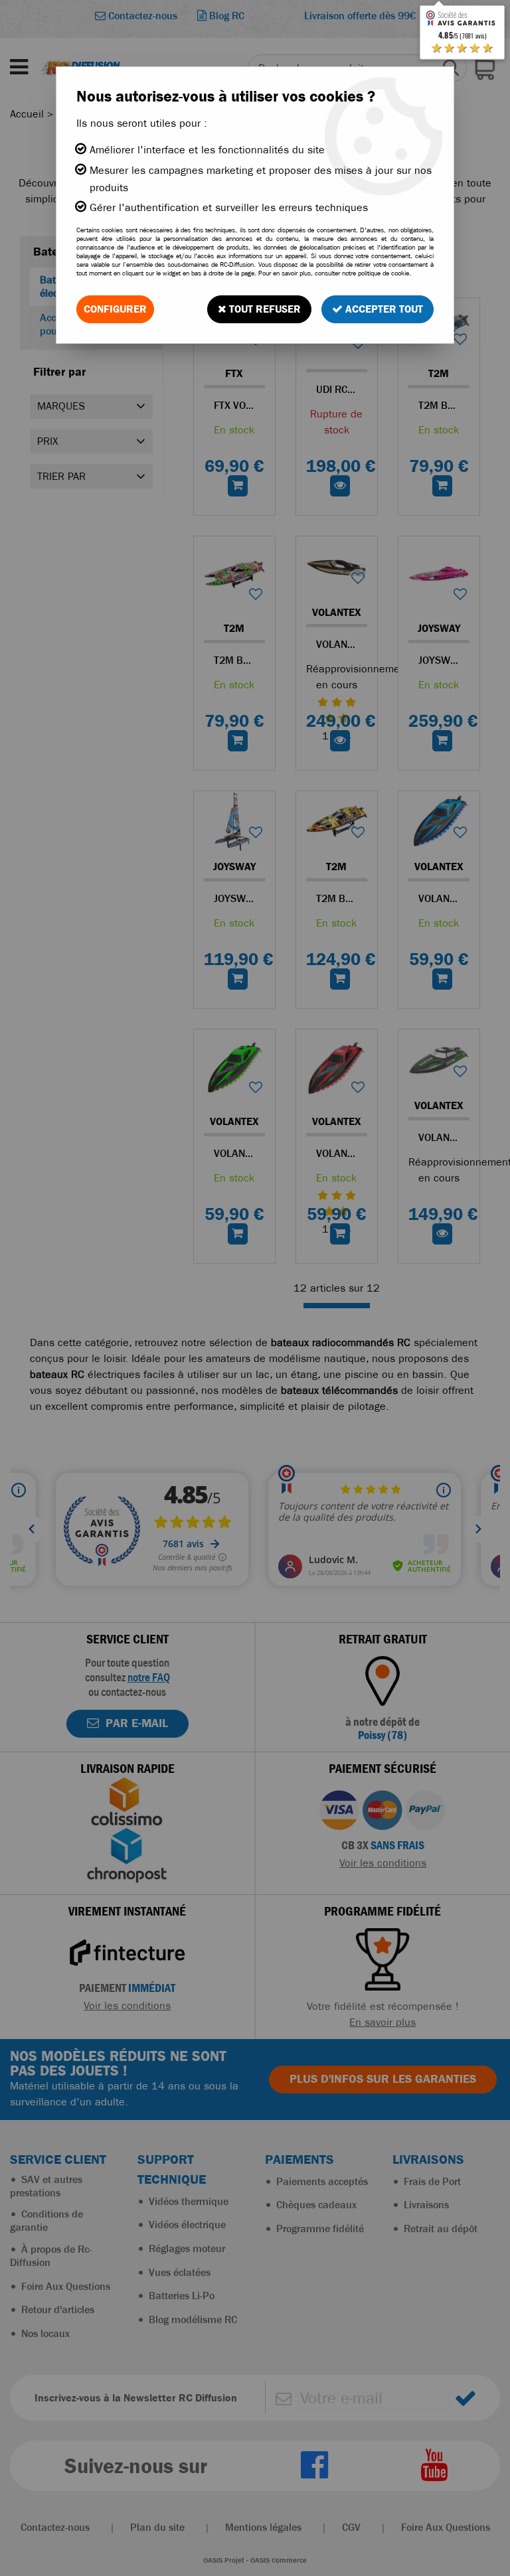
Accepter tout (383, 309)
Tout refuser (264, 309)
